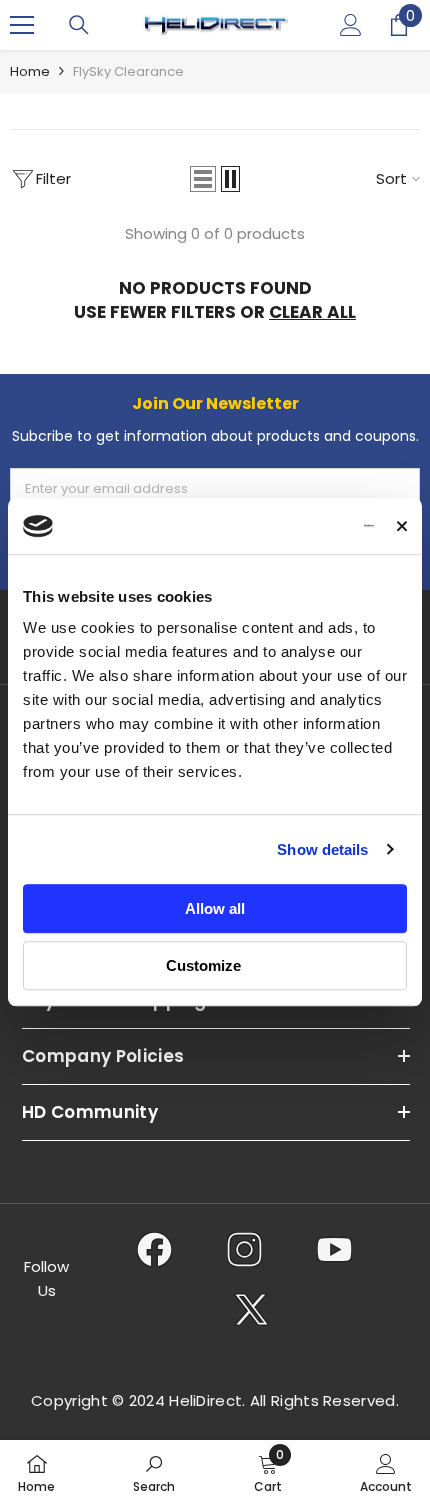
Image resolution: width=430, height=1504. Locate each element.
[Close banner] (402, 526)
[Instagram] (244, 1249)
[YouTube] (334, 1249)
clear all (312, 312)
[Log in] (351, 25)
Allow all (215, 908)
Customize (203, 965)
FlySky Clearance (128, 71)
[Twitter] (251, 1309)
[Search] (79, 25)
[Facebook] (154, 1249)
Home (30, 71)
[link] (154, 1472)
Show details (322, 849)
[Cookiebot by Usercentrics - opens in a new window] (286, 526)
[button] (203, 179)
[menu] (22, 25)
